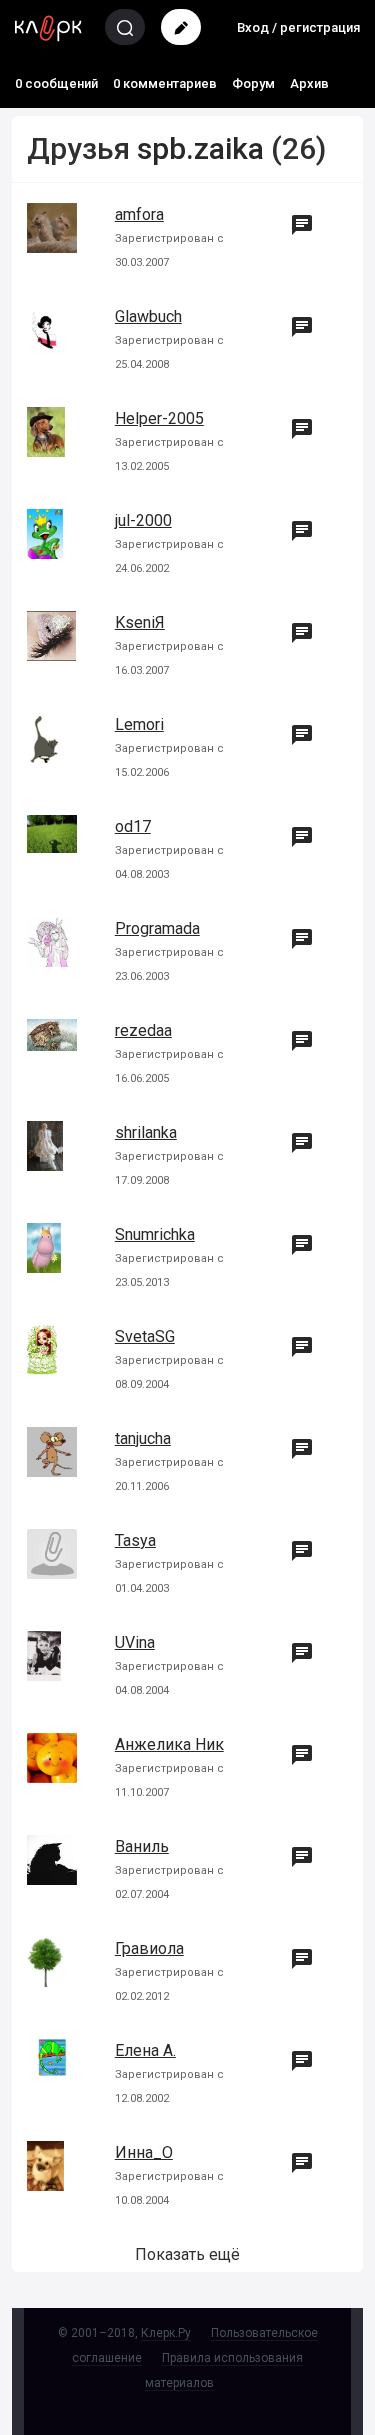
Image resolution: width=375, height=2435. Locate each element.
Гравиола (149, 1948)
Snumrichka (155, 1234)
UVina (135, 1642)
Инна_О (144, 2152)
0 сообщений (56, 83)
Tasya (135, 1540)
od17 (133, 826)
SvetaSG (145, 1336)
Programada (157, 928)
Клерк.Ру (166, 2333)
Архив (309, 83)
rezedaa (143, 1030)
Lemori (139, 724)
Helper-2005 (159, 418)
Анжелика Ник (169, 1744)
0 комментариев (165, 83)
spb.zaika (200, 148)
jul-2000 (143, 520)
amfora (139, 214)
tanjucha (143, 1438)
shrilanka (146, 1132)
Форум (253, 83)
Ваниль (142, 1846)
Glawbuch (148, 316)
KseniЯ (140, 622)
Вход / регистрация (298, 27)
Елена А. (145, 2050)
